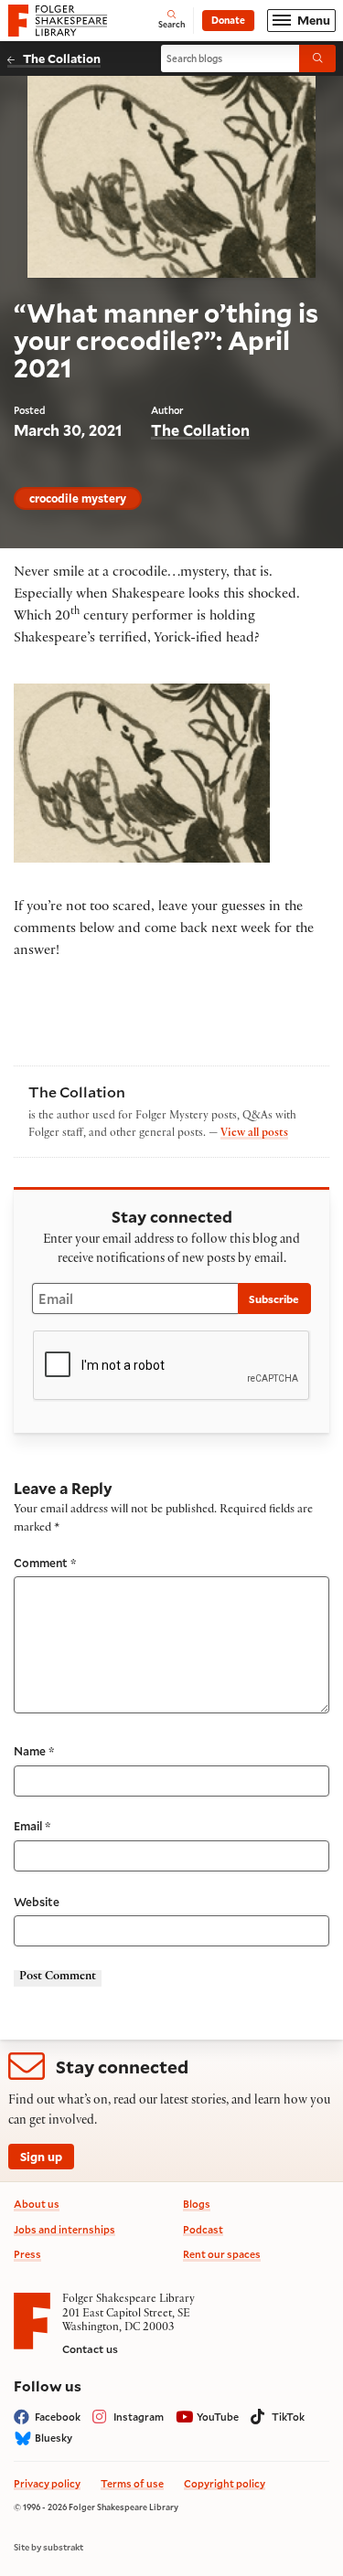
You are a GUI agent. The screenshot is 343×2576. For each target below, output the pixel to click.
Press (27, 2254)
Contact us (90, 2349)
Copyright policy (225, 2483)
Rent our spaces (222, 2254)
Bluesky (54, 2438)
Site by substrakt (48, 2548)
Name (34, 1751)
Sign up (41, 2156)
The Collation (62, 58)
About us (37, 2204)
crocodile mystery (78, 498)
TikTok (288, 2417)
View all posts (254, 1134)
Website (37, 1902)
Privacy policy (47, 2483)
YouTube (218, 2417)
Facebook (58, 2417)
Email (32, 1826)
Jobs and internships (64, 2229)
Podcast (203, 2229)
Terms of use (132, 2483)
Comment (45, 1563)
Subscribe (274, 1299)
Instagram (139, 2417)
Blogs (197, 2204)
